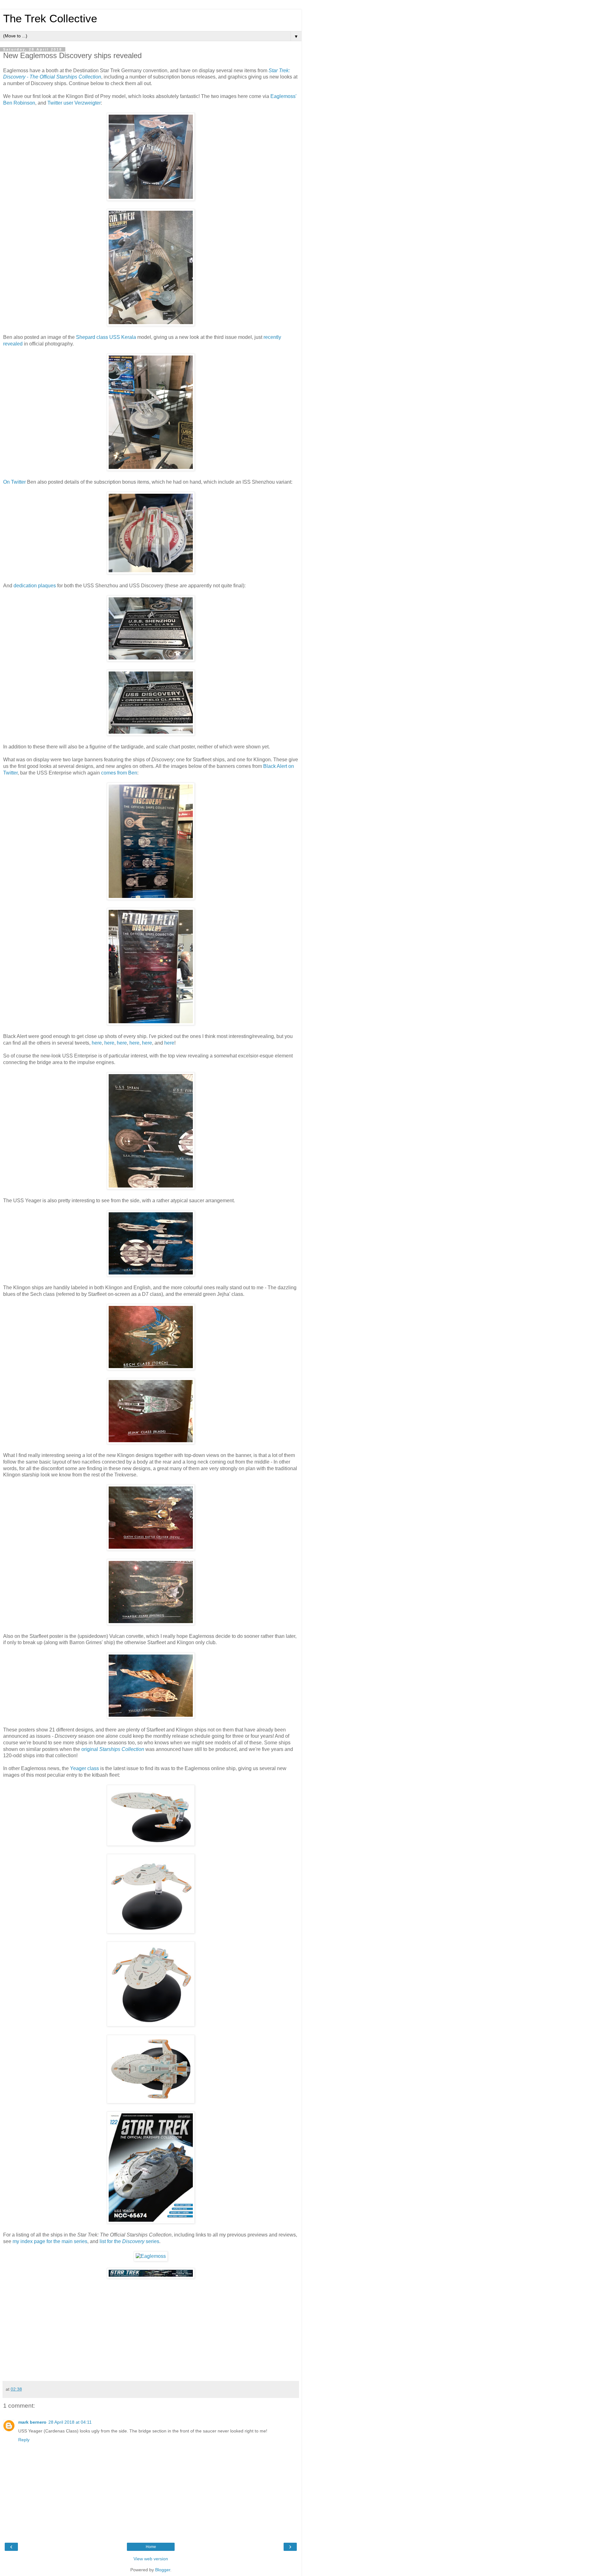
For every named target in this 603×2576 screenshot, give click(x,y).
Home (151, 2547)
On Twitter (14, 482)
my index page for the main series (50, 2241)
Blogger (163, 2570)
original (113, 1749)
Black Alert (275, 766)
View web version (151, 2559)
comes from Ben (119, 773)
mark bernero (32, 2422)
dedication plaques (35, 586)
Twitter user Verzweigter (74, 103)
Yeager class (84, 1768)
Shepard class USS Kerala (106, 337)
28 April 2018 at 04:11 (70, 2422)
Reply (24, 2440)
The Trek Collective (50, 19)
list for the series (129, 2241)
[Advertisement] (151, 2331)
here (97, 1043)
